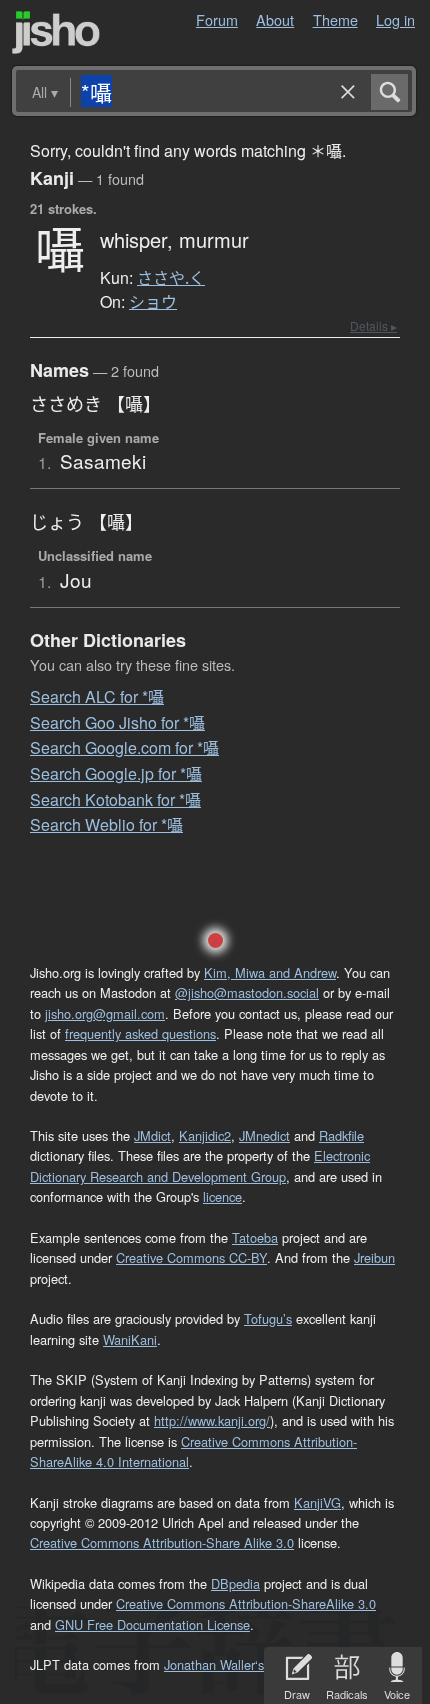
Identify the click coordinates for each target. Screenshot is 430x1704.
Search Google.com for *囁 (124, 747)
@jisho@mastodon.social (247, 992)
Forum (217, 19)
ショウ (153, 302)
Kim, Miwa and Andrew (270, 972)
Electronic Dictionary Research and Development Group (200, 1165)
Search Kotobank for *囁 (115, 799)
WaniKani (130, 1339)
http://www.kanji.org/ (212, 1420)
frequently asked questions (140, 1033)
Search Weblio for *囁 (106, 824)
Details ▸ (373, 325)
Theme (335, 19)
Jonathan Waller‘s (214, 1664)
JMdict (152, 1135)
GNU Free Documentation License (152, 1624)
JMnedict (264, 1135)
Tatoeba (255, 1237)
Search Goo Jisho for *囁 (117, 722)
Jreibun (374, 1257)
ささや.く (171, 278)
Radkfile (341, 1135)
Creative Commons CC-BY (191, 1257)
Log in (395, 19)
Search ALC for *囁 (97, 696)
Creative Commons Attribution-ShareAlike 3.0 (246, 1603)
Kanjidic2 (205, 1135)
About (275, 19)
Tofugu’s (268, 1318)
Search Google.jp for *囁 (116, 773)
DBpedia (235, 1583)
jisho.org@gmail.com (105, 1013)
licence (222, 1196)
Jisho (56, 32)
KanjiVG (317, 1502)
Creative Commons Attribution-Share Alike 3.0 (162, 1542)
